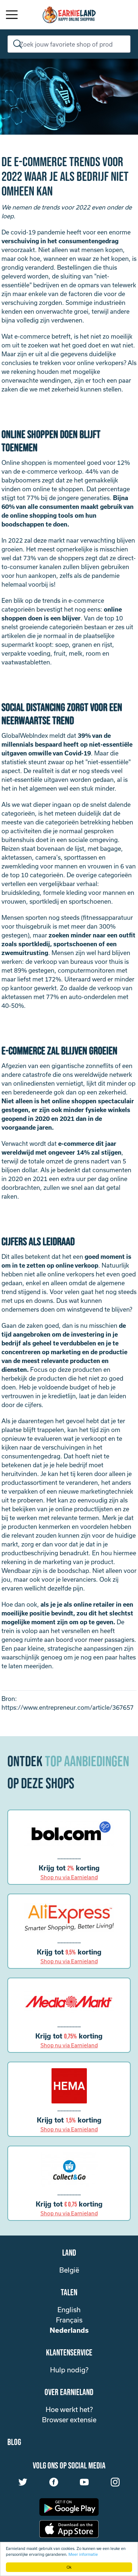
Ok (69, 2567)
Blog (14, 2442)
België (69, 2270)
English (69, 2310)
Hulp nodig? (69, 2370)
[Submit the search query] (16, 44)
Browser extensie (69, 2420)
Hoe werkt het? (69, 2409)
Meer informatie (83, 2554)
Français (69, 2320)
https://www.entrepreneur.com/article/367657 (68, 1707)
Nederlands (69, 2330)
